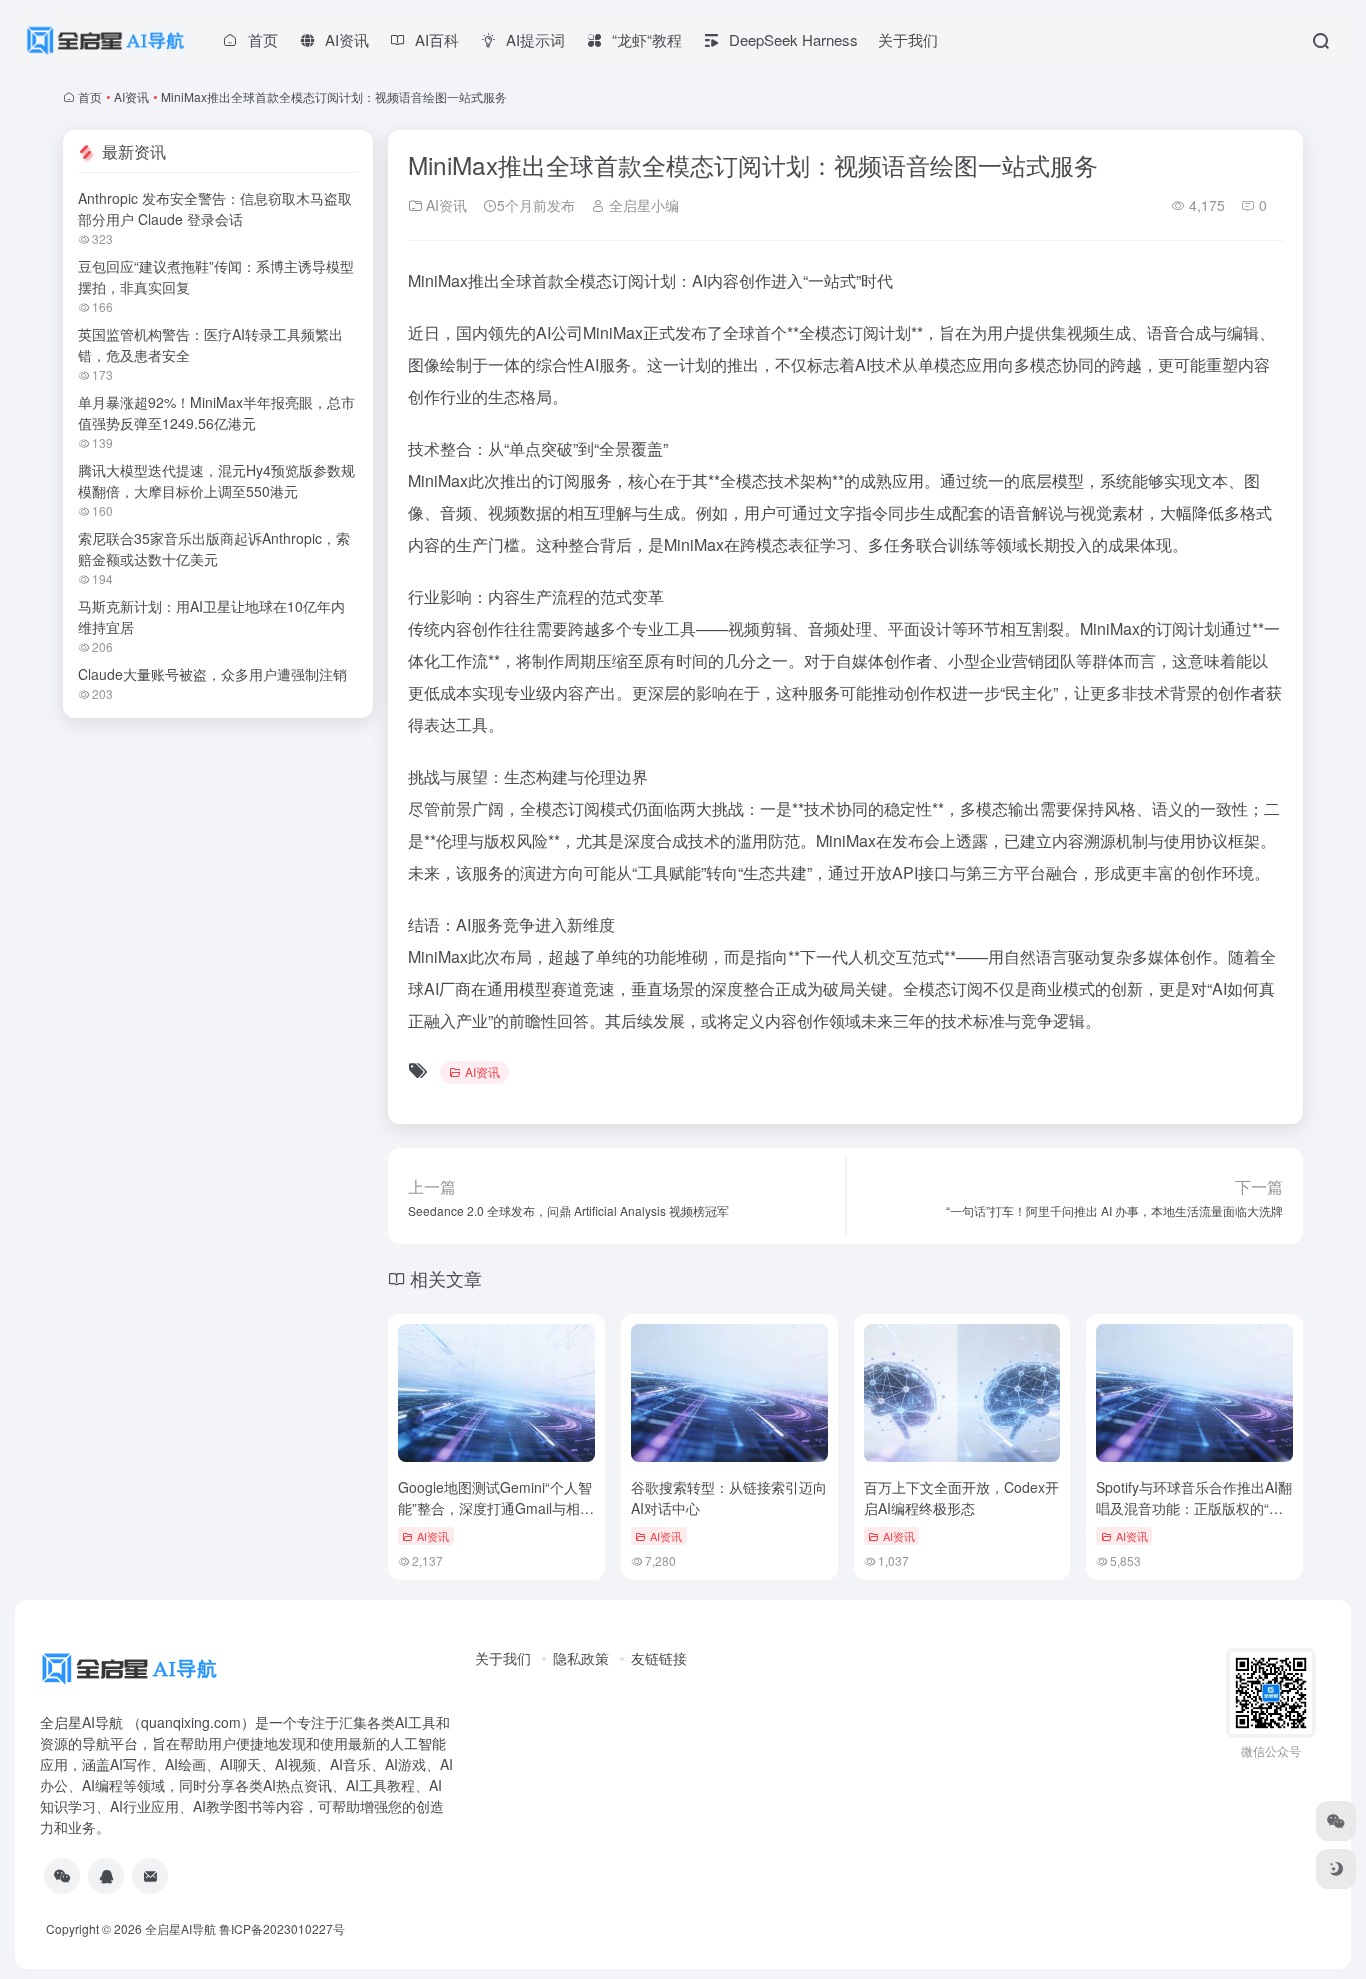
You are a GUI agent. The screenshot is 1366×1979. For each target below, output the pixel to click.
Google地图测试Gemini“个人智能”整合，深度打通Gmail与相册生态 (496, 1508)
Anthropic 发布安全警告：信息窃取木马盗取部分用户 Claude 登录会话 (215, 208)
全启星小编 (642, 205)
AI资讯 (131, 96)
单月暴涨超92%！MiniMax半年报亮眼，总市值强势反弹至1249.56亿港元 (216, 412)
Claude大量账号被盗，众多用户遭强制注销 (212, 674)
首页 (90, 96)
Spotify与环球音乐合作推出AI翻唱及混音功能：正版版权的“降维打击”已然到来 (1194, 1508)
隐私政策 (581, 1658)
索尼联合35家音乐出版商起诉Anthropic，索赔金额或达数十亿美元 (214, 548)
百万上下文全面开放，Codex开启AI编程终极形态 (961, 1497)
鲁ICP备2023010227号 (282, 1928)
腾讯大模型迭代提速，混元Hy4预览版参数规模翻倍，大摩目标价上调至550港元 (216, 480)
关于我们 (908, 39)
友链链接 (659, 1658)
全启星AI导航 (180, 1928)
